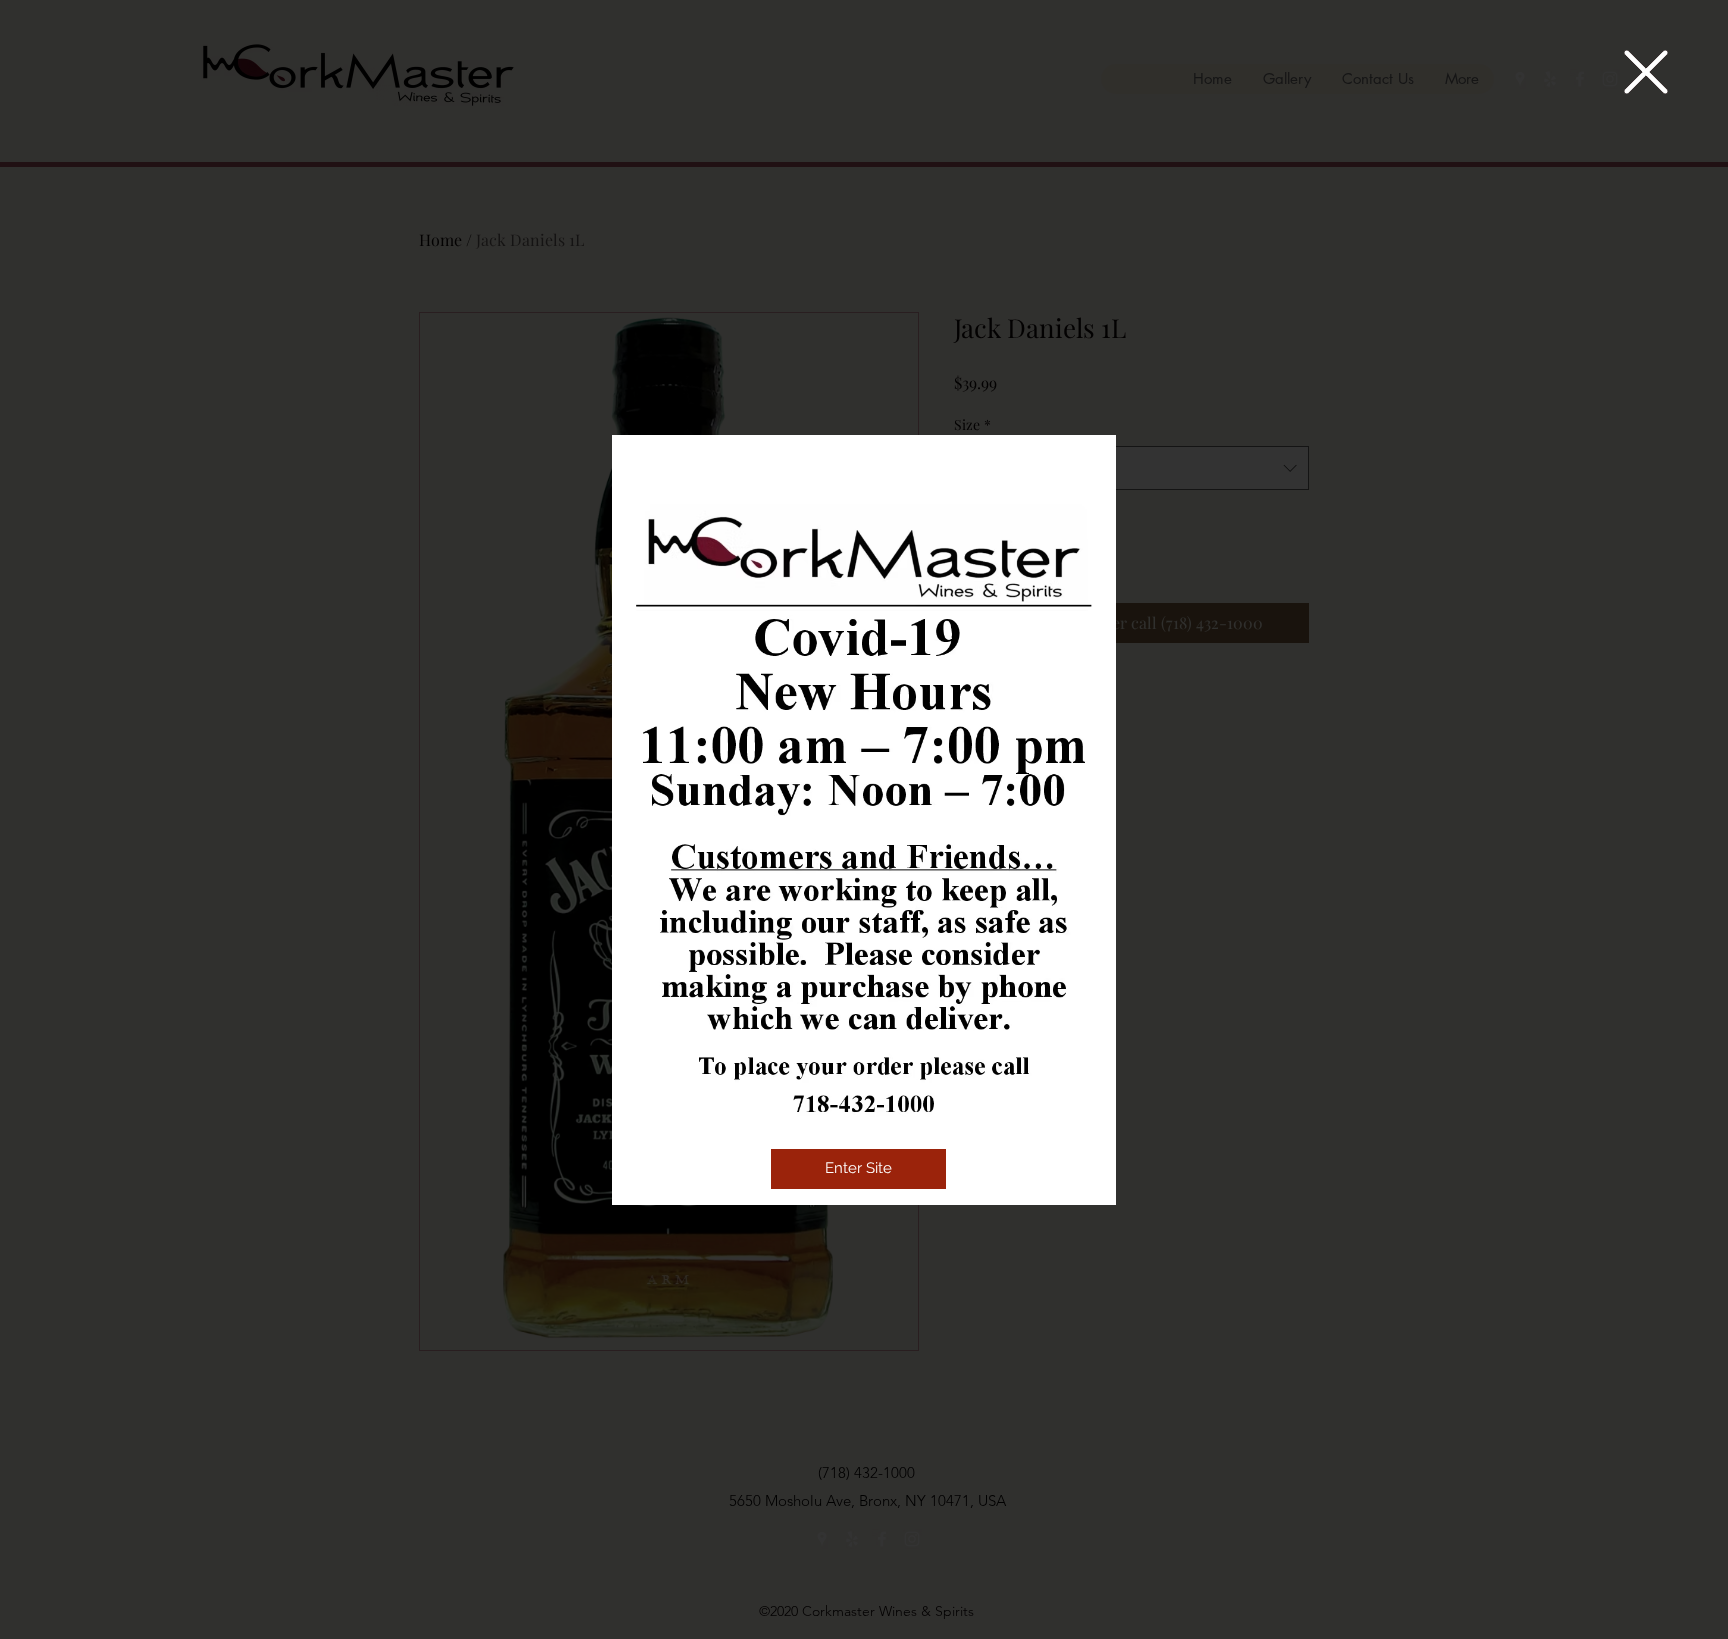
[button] (1646, 72)
